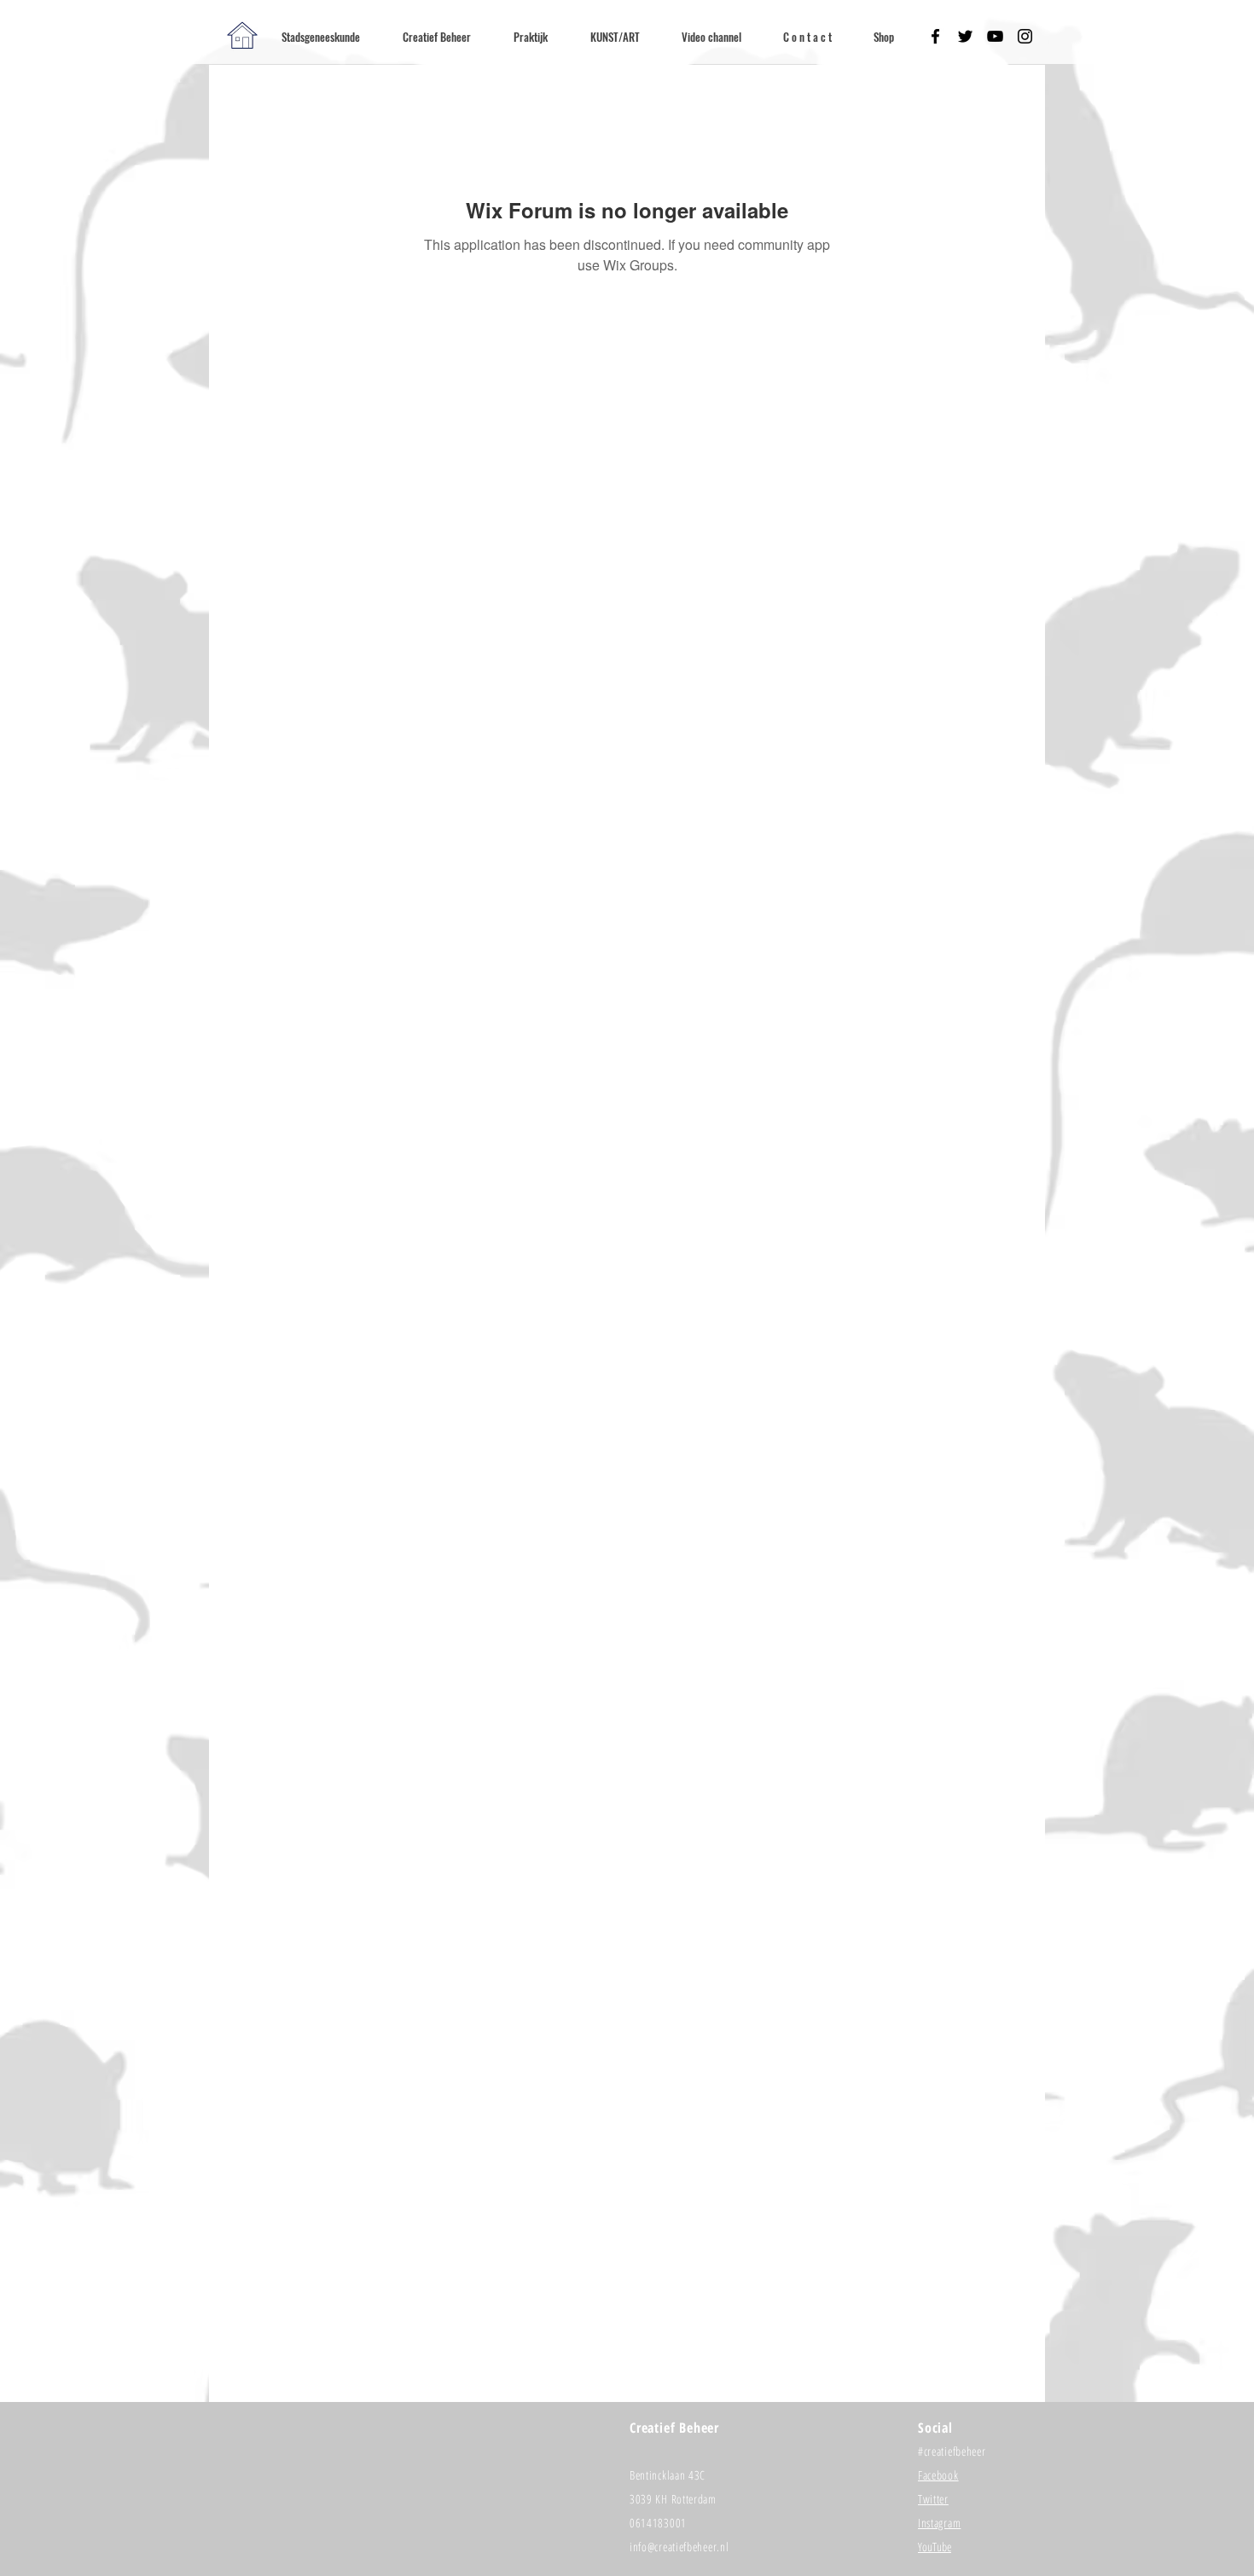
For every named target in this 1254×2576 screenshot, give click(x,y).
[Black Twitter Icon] (965, 36)
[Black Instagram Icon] (1025, 36)
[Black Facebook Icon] (935, 36)
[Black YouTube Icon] (995, 36)
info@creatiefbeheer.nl (679, 2547)
